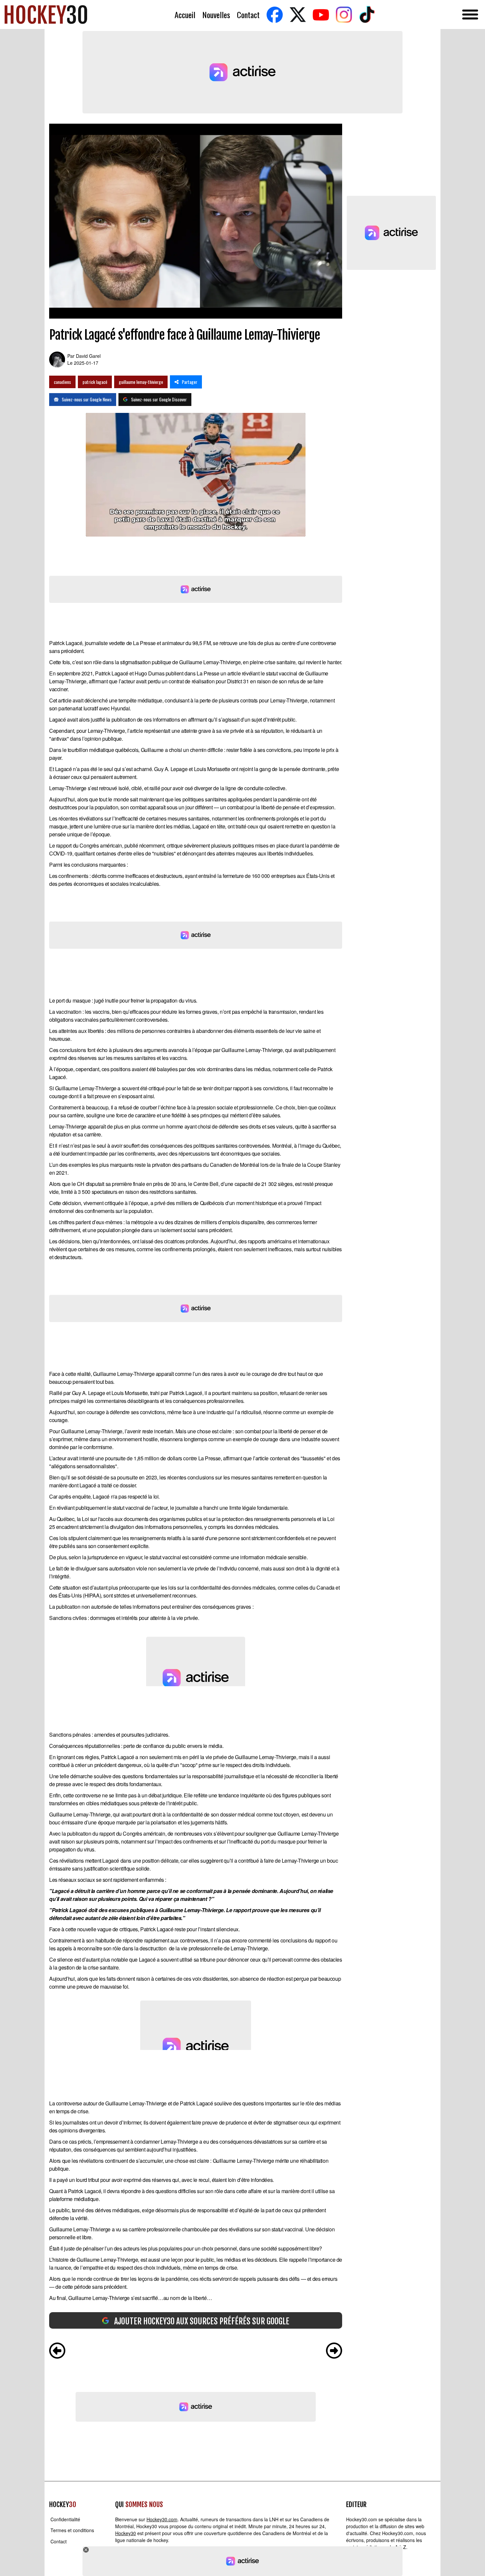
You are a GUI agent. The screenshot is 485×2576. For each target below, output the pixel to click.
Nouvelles (216, 15)
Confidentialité (65, 2519)
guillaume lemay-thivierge (141, 382)
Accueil (185, 15)
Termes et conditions (72, 2530)
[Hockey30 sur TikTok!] (367, 15)
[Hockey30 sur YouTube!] (321, 15)
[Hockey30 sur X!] (298, 15)
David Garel (88, 356)
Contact (248, 15)
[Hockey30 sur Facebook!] (275, 15)
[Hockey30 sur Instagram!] (344, 15)
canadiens (62, 382)
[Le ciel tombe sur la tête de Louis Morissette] (57, 2351)
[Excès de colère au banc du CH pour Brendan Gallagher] (334, 2351)
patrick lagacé (95, 382)
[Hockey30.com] (46, 15)
